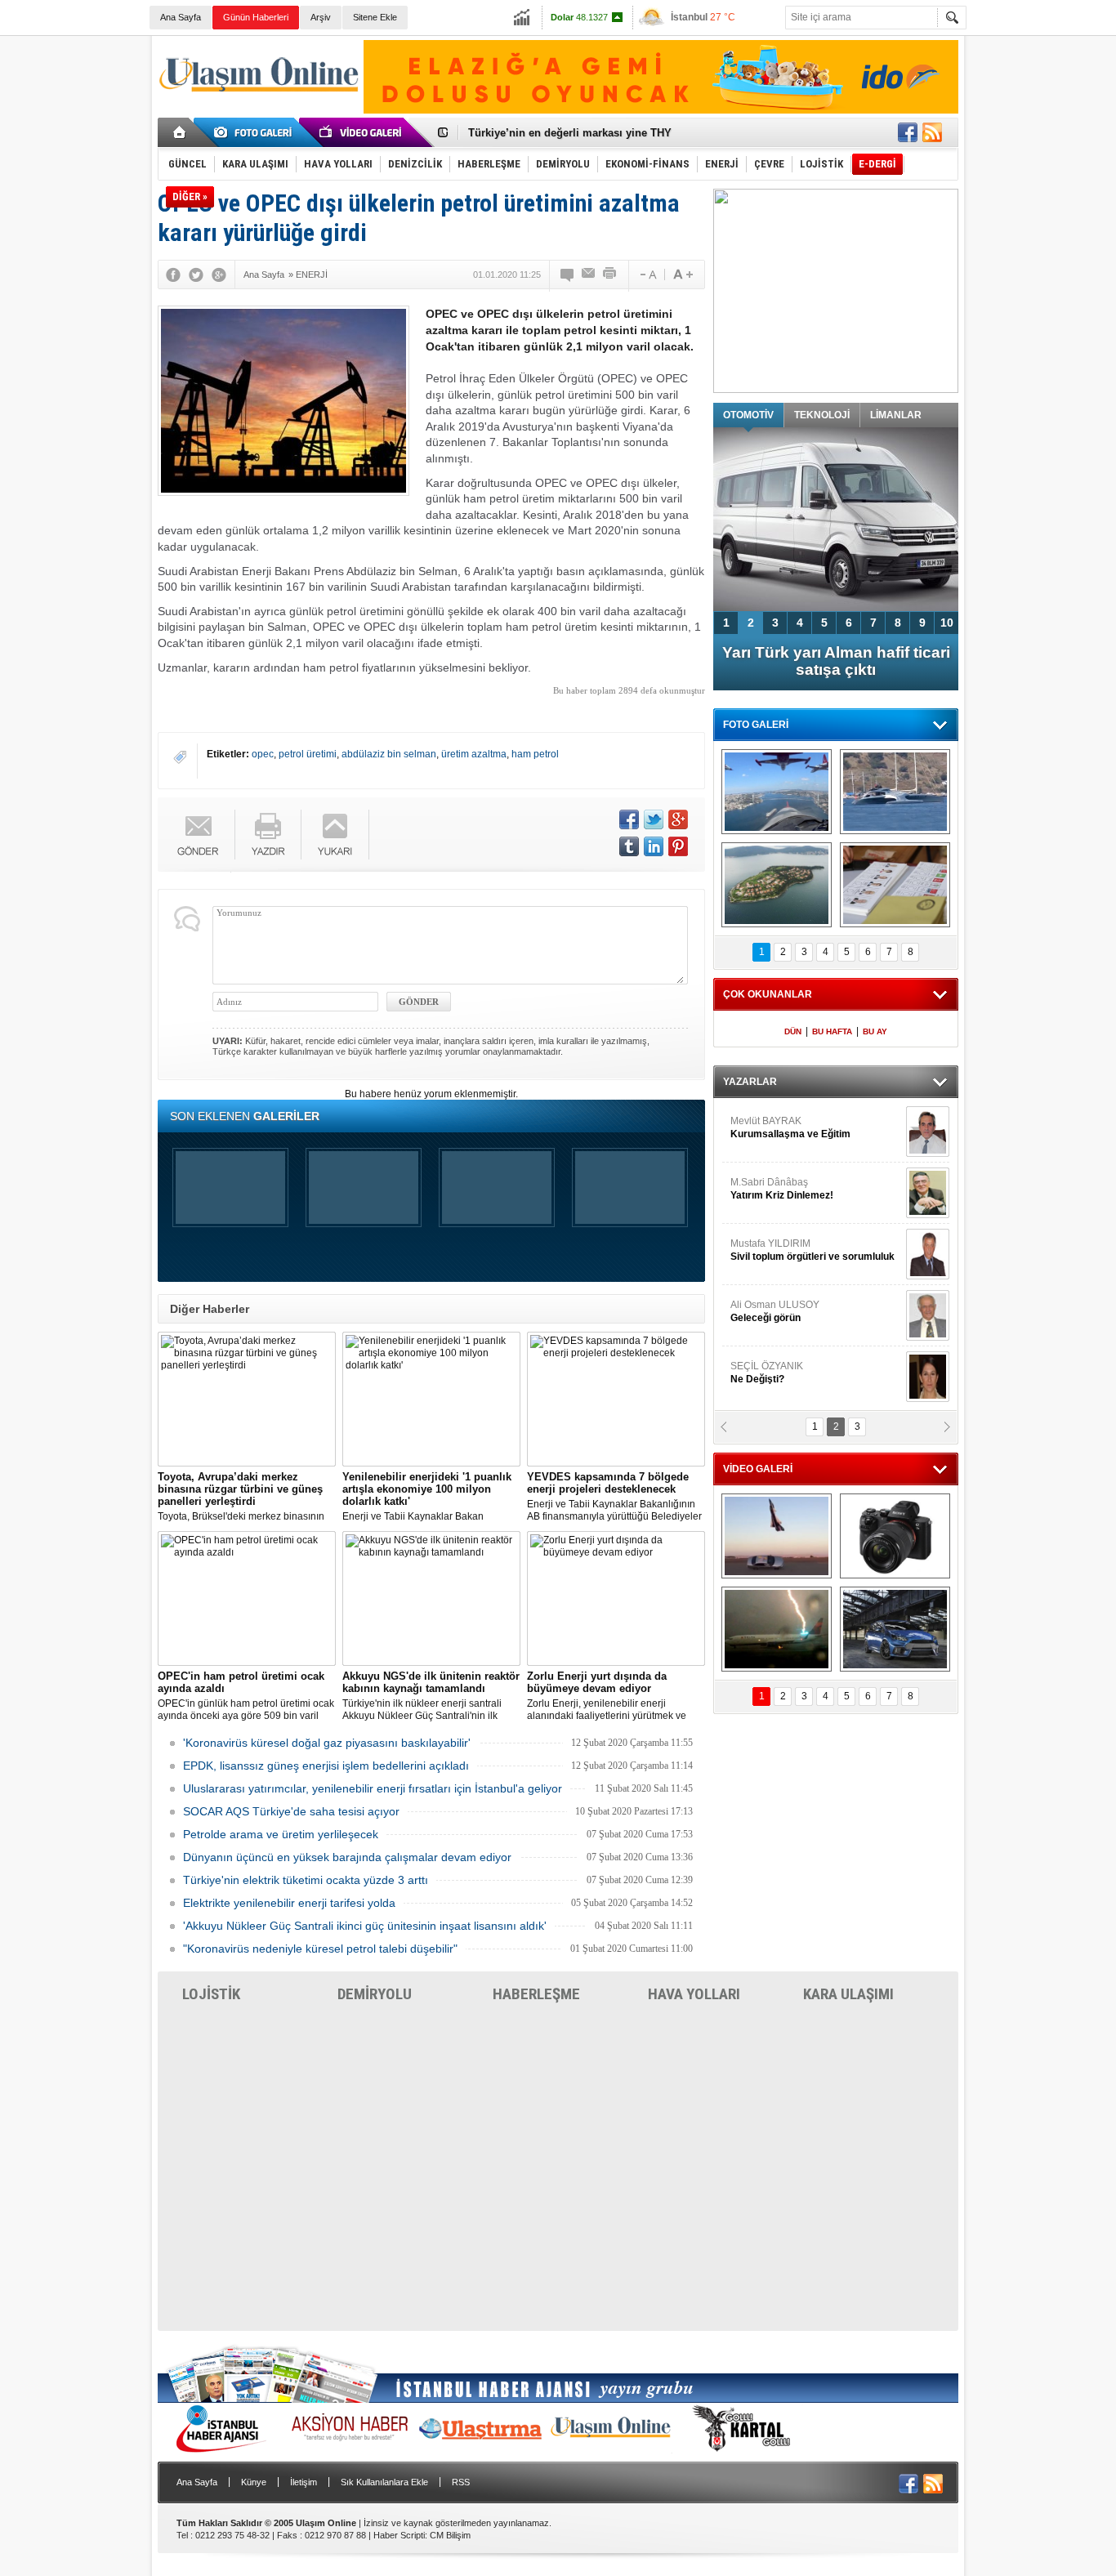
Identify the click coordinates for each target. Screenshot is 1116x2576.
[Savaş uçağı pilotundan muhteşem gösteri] (777, 1536)
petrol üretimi (308, 754)
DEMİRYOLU (375, 1994)
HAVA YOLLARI (694, 1994)
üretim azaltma (474, 754)
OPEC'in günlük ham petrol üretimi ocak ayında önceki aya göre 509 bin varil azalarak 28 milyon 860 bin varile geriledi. (246, 1696)
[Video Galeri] (362, 132)
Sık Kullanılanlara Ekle (384, 2482)
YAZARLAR (750, 1082)
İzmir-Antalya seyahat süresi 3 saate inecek (577, 133)
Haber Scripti (399, 2535)
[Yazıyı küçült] (647, 275)
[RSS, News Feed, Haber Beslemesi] (932, 132)
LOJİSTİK (211, 1994)
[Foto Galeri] (256, 132)
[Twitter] (196, 275)
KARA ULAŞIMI (848, 1994)
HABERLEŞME (536, 1994)
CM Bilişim (450, 2535)
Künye (254, 2482)
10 (947, 623)
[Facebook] (173, 275)
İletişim (304, 2482)
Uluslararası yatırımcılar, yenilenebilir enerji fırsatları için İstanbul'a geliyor (373, 1788)
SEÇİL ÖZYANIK (767, 1373)
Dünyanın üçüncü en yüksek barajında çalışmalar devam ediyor (347, 1857)
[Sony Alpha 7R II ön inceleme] (895, 1536)
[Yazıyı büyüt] (683, 275)
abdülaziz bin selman (389, 754)
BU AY (875, 1031)
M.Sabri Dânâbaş (782, 1189)
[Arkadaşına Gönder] (589, 275)
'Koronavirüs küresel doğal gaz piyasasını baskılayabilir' (327, 1743)
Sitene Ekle (375, 17)
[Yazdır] (610, 275)
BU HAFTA (832, 1031)
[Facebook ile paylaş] (908, 132)
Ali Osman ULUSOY (775, 1311)
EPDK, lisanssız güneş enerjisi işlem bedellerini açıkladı (326, 1766)
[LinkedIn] (654, 846)
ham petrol (535, 754)
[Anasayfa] (180, 132)
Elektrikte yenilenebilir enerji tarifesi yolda (289, 1903)
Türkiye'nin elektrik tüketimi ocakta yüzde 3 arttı (306, 1880)
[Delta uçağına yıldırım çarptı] (777, 1629)
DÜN (793, 1031)
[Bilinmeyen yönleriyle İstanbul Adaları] (777, 885)
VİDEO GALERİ (758, 1469)
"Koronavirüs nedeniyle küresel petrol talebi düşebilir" (320, 1949)
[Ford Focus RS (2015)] (895, 1629)
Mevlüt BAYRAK (790, 1127)
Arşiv (321, 17)
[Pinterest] (678, 846)
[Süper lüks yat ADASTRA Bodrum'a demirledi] (895, 792)
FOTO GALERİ (756, 725)
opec (263, 754)
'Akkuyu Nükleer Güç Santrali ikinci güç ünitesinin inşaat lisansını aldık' (365, 1926)
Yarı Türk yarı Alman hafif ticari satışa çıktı (836, 661)
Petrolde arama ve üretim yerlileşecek (281, 1834)
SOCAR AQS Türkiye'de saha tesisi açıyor (291, 1811)
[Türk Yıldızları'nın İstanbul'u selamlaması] (777, 792)
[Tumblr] (629, 846)
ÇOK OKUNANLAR (768, 994)
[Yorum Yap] (568, 275)
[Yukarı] (335, 835)
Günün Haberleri (256, 17)
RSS (461, 2482)
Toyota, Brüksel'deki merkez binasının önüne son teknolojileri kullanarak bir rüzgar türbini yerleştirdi (241, 1497)
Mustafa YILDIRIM (812, 1250)
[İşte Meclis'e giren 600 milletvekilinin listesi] (895, 885)
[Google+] (219, 275)
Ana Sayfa (181, 17)
